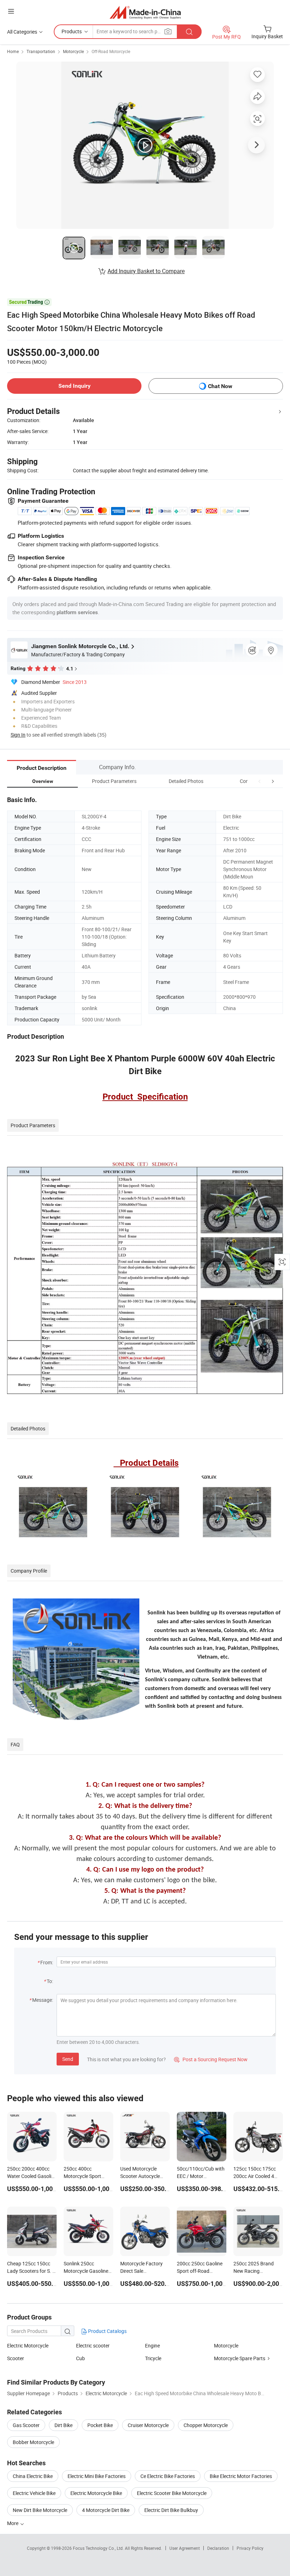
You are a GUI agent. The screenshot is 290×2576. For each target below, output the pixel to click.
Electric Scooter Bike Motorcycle (172, 2493)
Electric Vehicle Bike (34, 2493)
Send (68, 2059)
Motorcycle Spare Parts (240, 2358)
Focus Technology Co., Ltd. (99, 2548)
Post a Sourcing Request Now (211, 2059)
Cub (80, 2358)
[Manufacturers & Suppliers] (145, 12)
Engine (152, 2346)
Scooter (16, 2358)
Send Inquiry (74, 386)
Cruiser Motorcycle (148, 2425)
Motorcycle (73, 51)
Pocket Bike (100, 2425)
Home (13, 51)
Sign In (18, 735)
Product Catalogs (107, 2331)
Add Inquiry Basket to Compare (146, 271)
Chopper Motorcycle (206, 2425)
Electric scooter (93, 2346)
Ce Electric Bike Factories (168, 2476)
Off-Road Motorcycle (111, 51)
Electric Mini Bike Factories (97, 2476)
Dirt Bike (63, 2425)
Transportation (41, 51)
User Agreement (185, 2548)
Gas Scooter (26, 2425)
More (13, 2523)
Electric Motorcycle (28, 2346)
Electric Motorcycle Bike (96, 2493)
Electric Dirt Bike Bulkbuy (171, 2510)
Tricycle (153, 2358)
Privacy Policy (250, 2548)
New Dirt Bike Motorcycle (40, 2510)
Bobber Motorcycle (33, 2442)
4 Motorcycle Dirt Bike (106, 2510)
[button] (260, 781)
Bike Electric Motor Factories (241, 2476)
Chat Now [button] (220, 386)
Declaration (218, 2548)
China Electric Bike (33, 2476)
